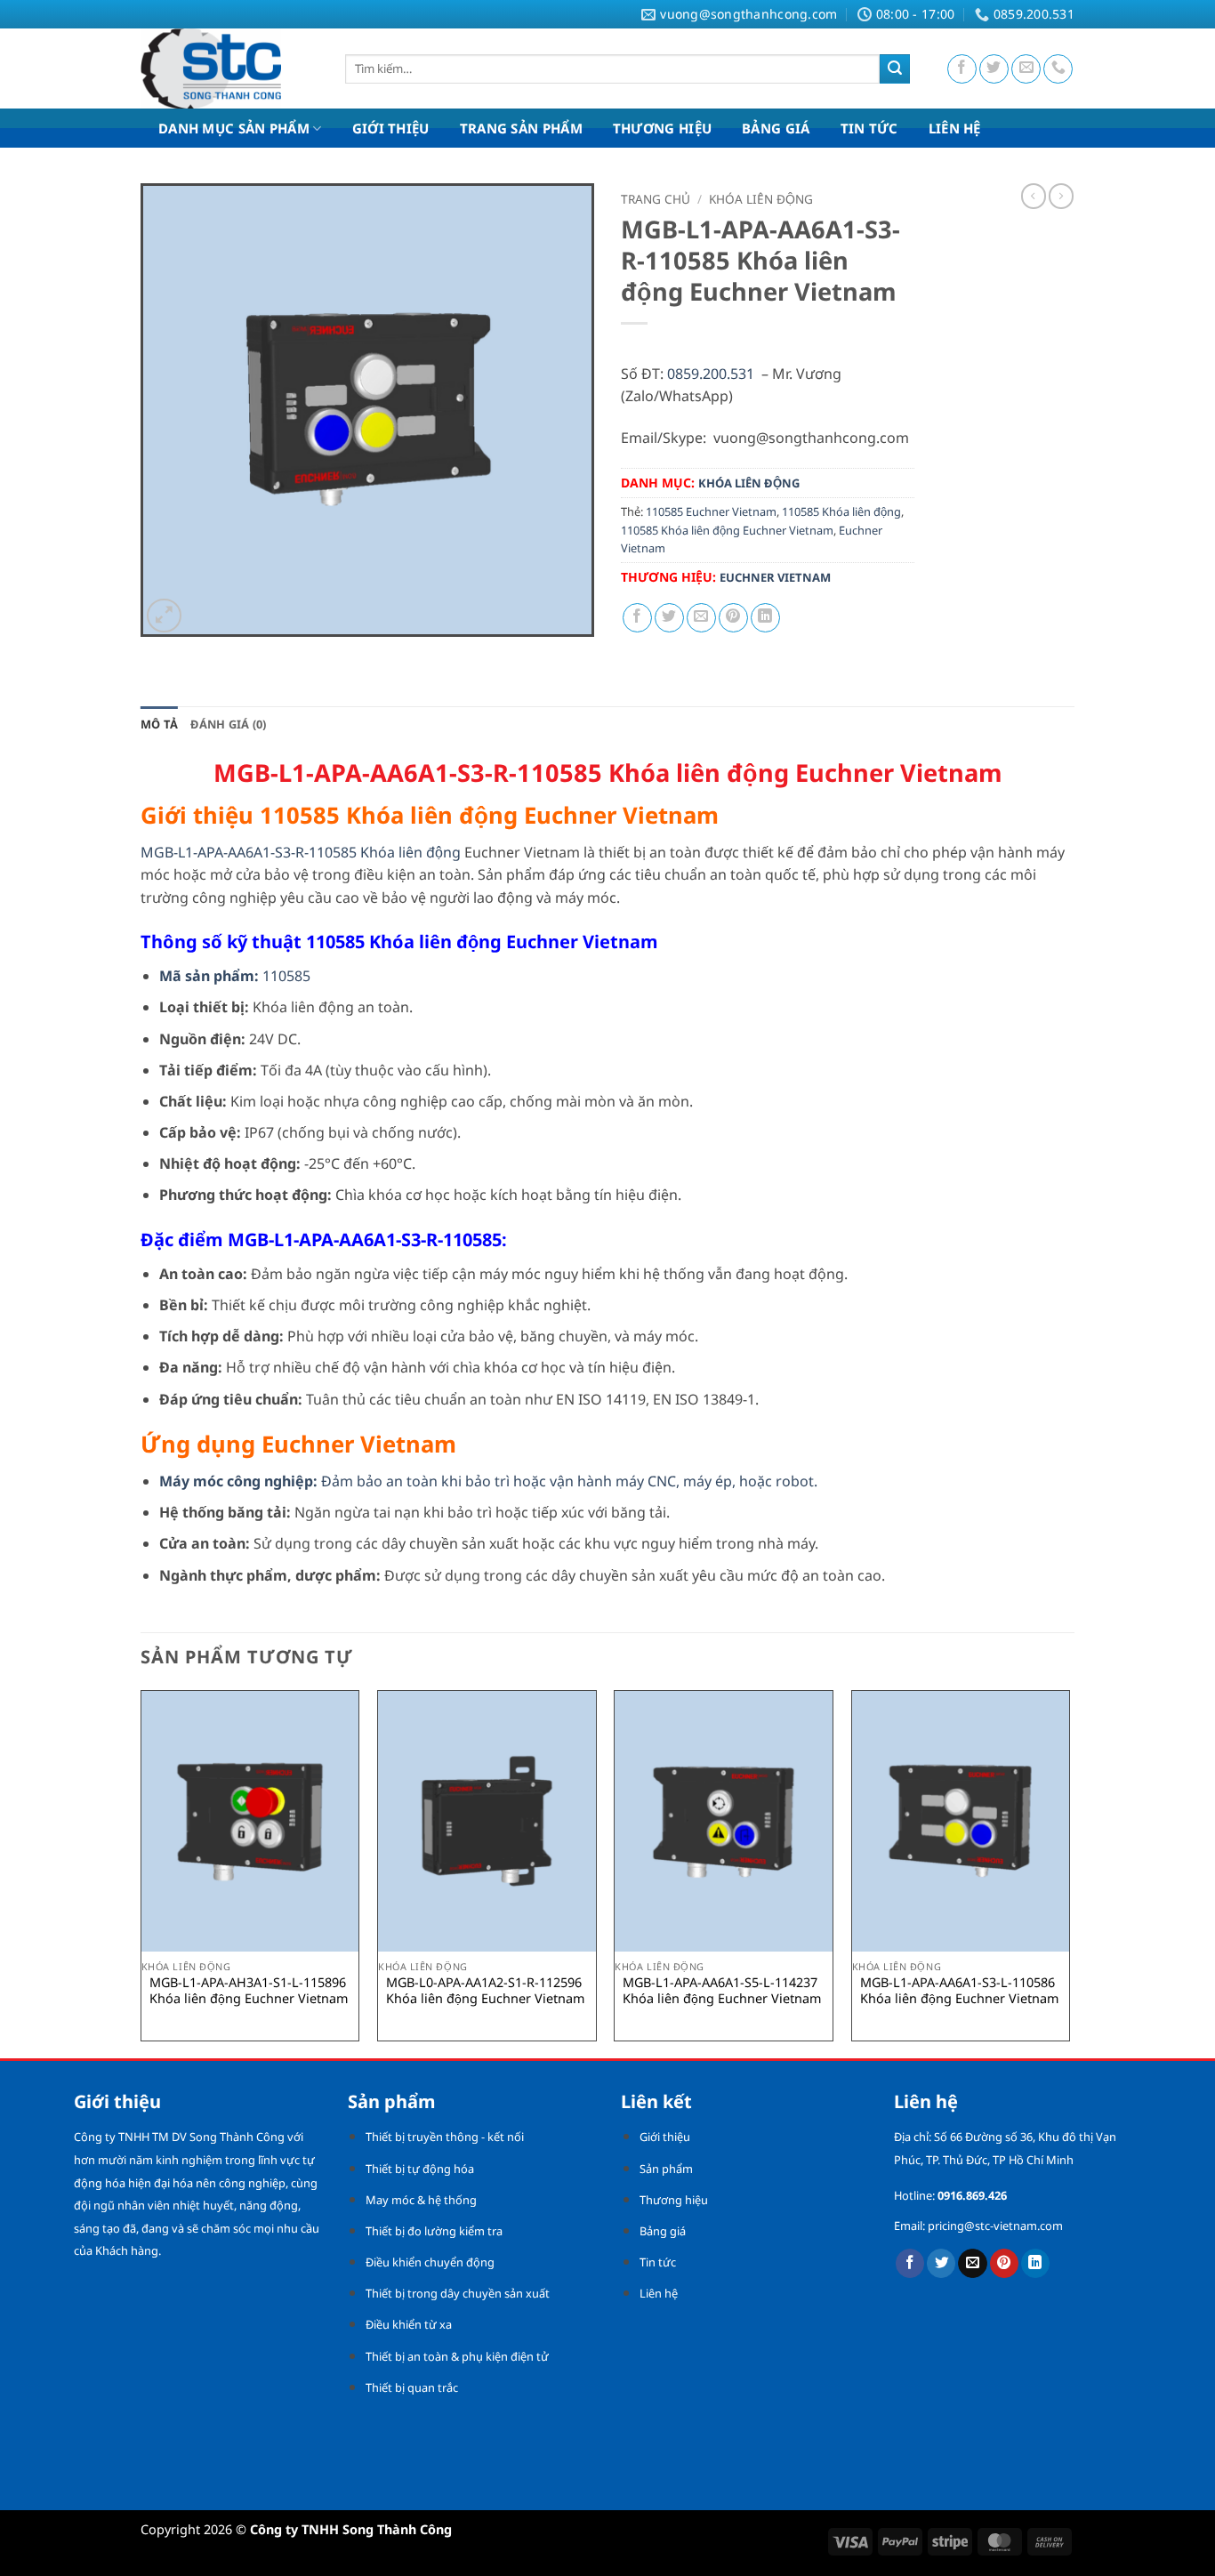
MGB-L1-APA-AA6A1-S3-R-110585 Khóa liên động (301, 852)
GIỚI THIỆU (391, 128)
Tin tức (658, 2262)
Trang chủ (656, 199)
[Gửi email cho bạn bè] (701, 618)
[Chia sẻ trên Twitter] (669, 618)
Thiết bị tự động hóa (420, 2169)
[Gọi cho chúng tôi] (1058, 69)
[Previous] (141, 1872)
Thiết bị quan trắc (412, 2387)
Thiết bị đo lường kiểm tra (434, 2231)
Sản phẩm (666, 2169)
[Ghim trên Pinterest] (733, 618)
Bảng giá (663, 2231)
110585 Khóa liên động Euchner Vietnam (727, 530)
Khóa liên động (761, 199)
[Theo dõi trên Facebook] (962, 69)
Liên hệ (659, 2293)
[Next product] (1034, 196)
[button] (164, 616)
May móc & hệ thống (421, 2200)
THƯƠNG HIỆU (662, 128)
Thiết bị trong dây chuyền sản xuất (458, 2293)
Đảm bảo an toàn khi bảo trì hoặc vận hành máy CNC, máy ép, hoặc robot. (488, 1481)
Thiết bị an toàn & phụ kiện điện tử (457, 2356)
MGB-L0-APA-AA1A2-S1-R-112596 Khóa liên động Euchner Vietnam (485, 1991)
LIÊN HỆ (955, 128)
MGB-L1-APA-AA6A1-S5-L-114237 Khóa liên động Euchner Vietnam (722, 1991)
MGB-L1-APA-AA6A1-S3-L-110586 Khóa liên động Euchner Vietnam (959, 1991)
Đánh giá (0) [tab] (228, 724)
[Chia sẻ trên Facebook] (637, 618)
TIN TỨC (869, 128)
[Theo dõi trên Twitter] (994, 69)
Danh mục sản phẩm (234, 128)
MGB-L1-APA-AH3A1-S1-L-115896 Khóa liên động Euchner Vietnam (249, 1991)
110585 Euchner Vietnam (711, 511)
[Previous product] (1061, 196)
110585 (235, 976)
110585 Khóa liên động (841, 511)
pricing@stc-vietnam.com (995, 2226)
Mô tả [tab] (159, 724)
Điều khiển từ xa (409, 2324)
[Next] (1069, 1872)
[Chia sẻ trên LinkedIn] (765, 618)
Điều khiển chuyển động (430, 2262)
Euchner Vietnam (775, 577)
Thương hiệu (674, 2200)
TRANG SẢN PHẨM (521, 128)
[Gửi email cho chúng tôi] (1026, 69)
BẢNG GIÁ (776, 128)
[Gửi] (895, 69)
